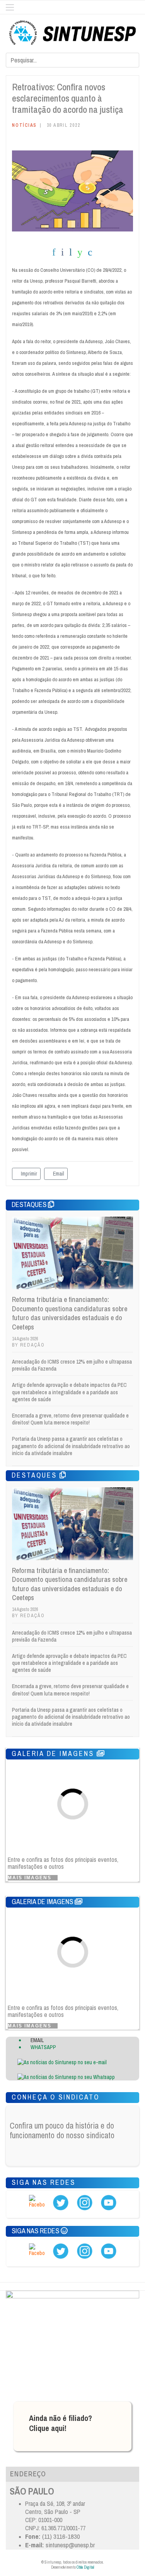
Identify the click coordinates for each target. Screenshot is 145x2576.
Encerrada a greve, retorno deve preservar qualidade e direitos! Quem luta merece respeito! (70, 1419)
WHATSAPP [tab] (43, 2047)
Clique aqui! (48, 2428)
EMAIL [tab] (37, 2040)
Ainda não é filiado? (61, 2418)
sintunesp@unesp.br (70, 2545)
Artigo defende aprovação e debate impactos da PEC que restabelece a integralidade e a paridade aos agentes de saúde (69, 1392)
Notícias (24, 125)
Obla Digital (85, 2567)
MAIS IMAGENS (31, 1878)
